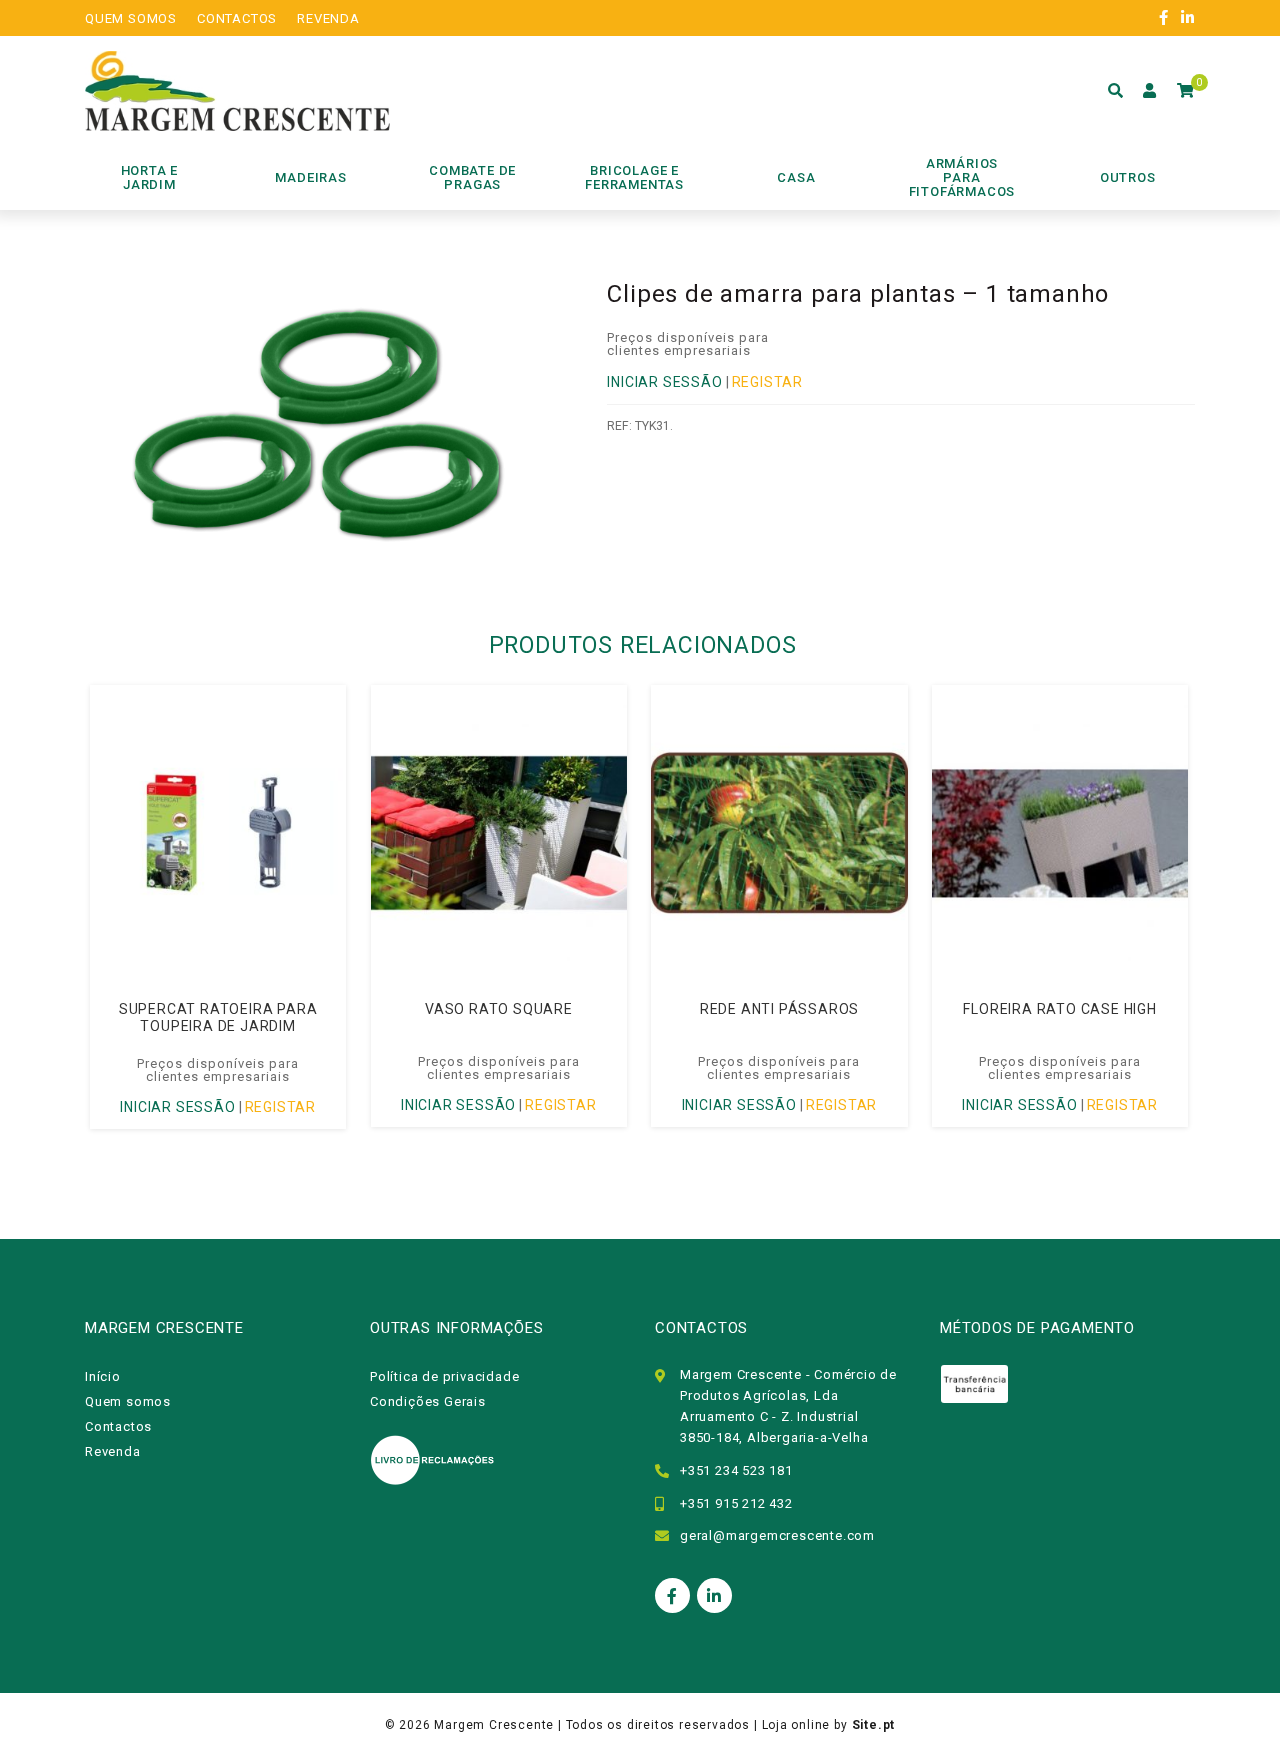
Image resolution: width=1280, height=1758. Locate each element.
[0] (1186, 91)
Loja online (796, 1725)
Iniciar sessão (664, 382)
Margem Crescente (494, 1725)
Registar (767, 382)
